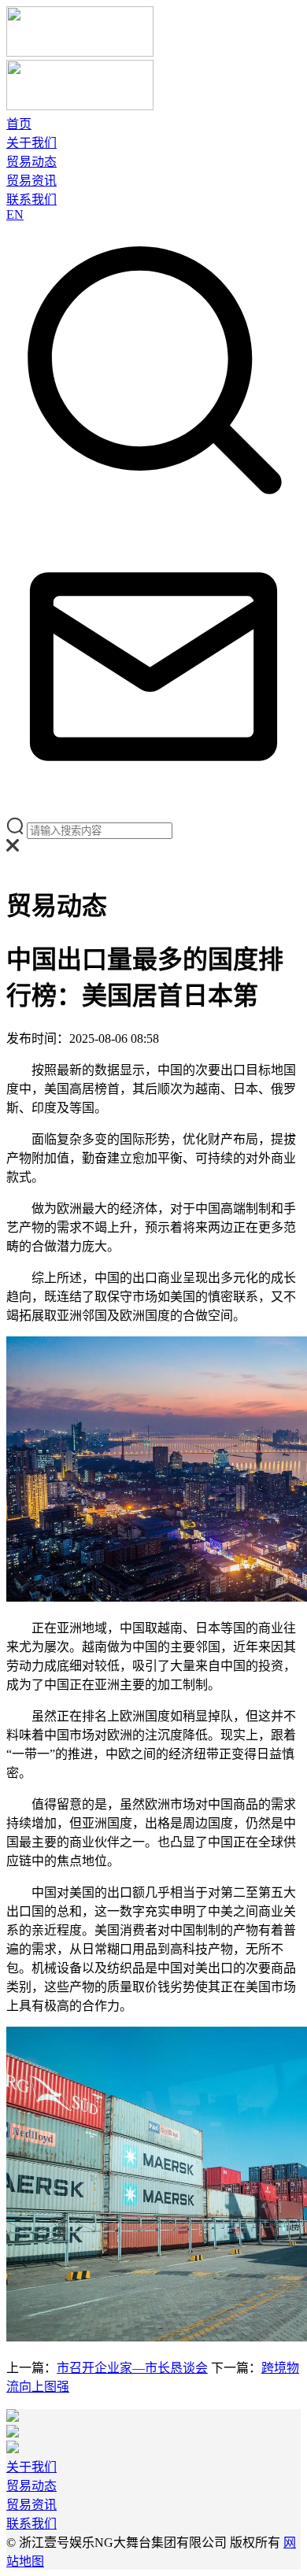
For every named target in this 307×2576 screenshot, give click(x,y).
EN (15, 214)
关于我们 (31, 143)
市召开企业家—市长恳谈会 (132, 2368)
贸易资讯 (31, 181)
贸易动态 (31, 162)
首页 (19, 124)
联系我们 (31, 200)
